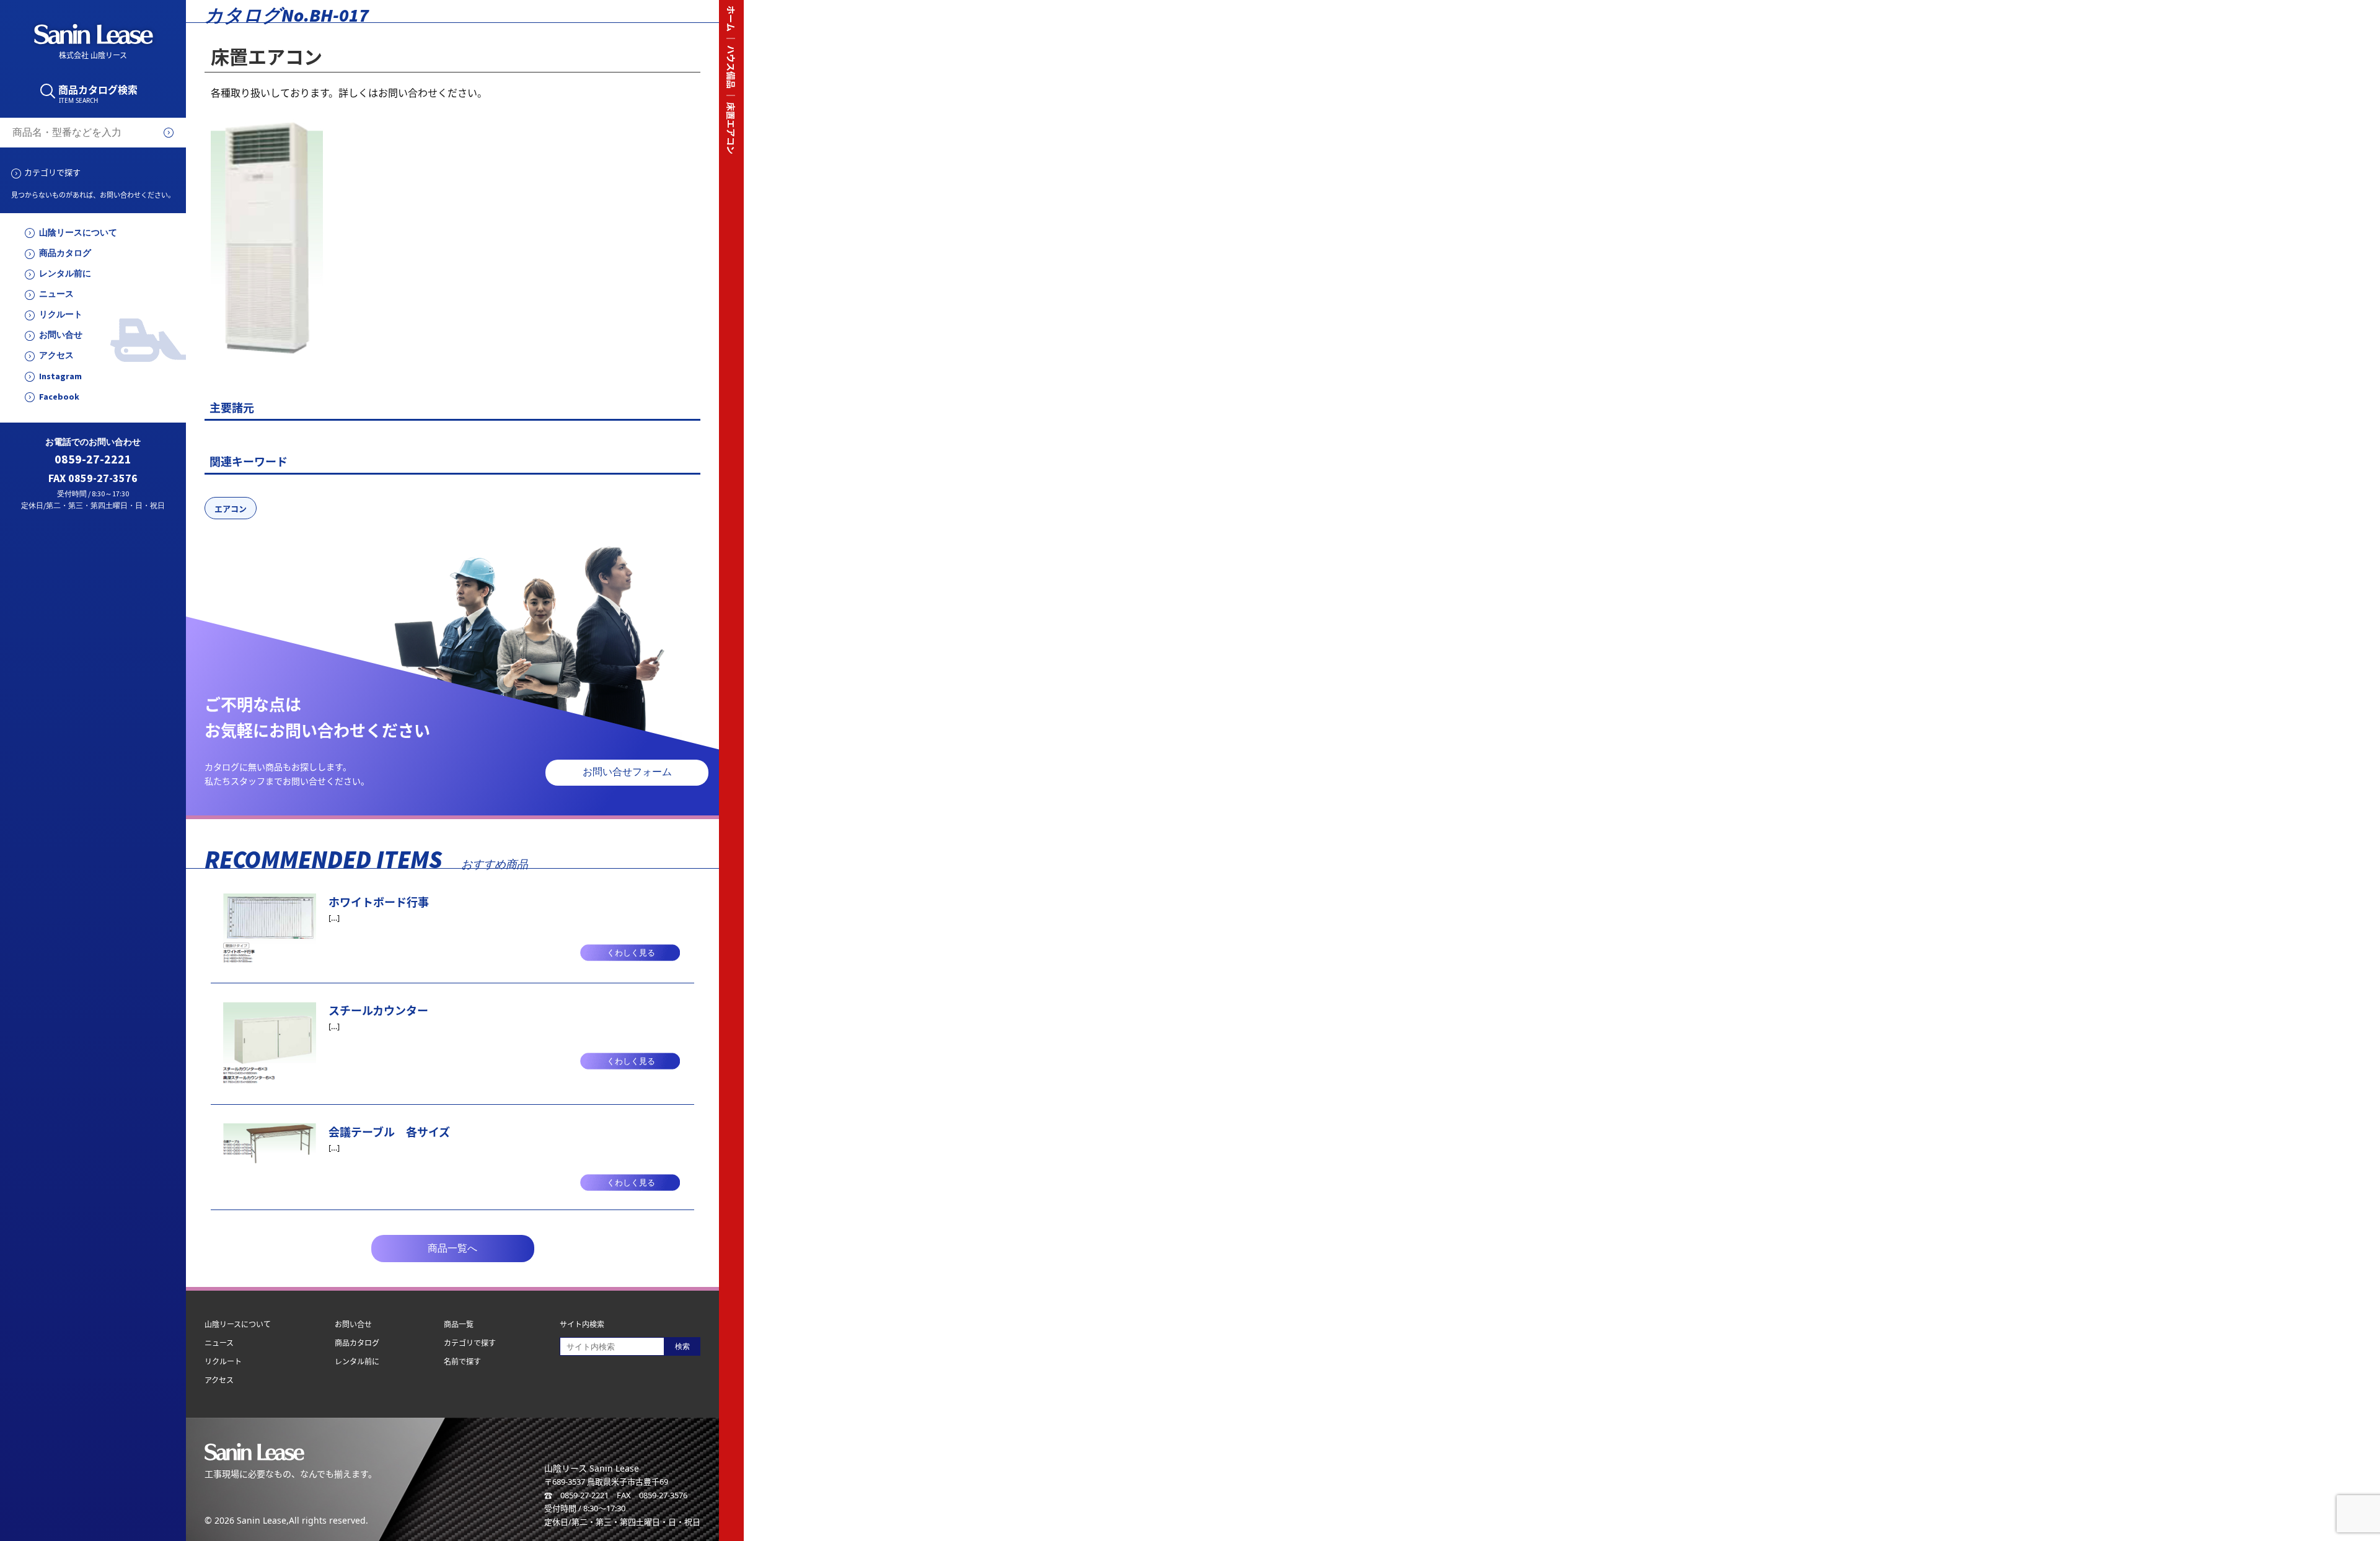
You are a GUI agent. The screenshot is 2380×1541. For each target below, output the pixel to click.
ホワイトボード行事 (379, 902)
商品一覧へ (452, 1248)
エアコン (231, 509)
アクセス (56, 355)
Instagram (60, 376)
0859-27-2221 (93, 459)
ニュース (56, 294)
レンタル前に (65, 274)
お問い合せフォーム (627, 772)
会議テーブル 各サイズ (389, 1132)
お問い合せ (61, 335)
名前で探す (462, 1362)
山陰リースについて (78, 233)
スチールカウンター (378, 1011)
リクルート (61, 314)
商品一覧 (459, 1324)
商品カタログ (65, 253)
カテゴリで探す (52, 172)
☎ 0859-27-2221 (576, 1495)
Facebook (59, 397)
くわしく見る (631, 953)
